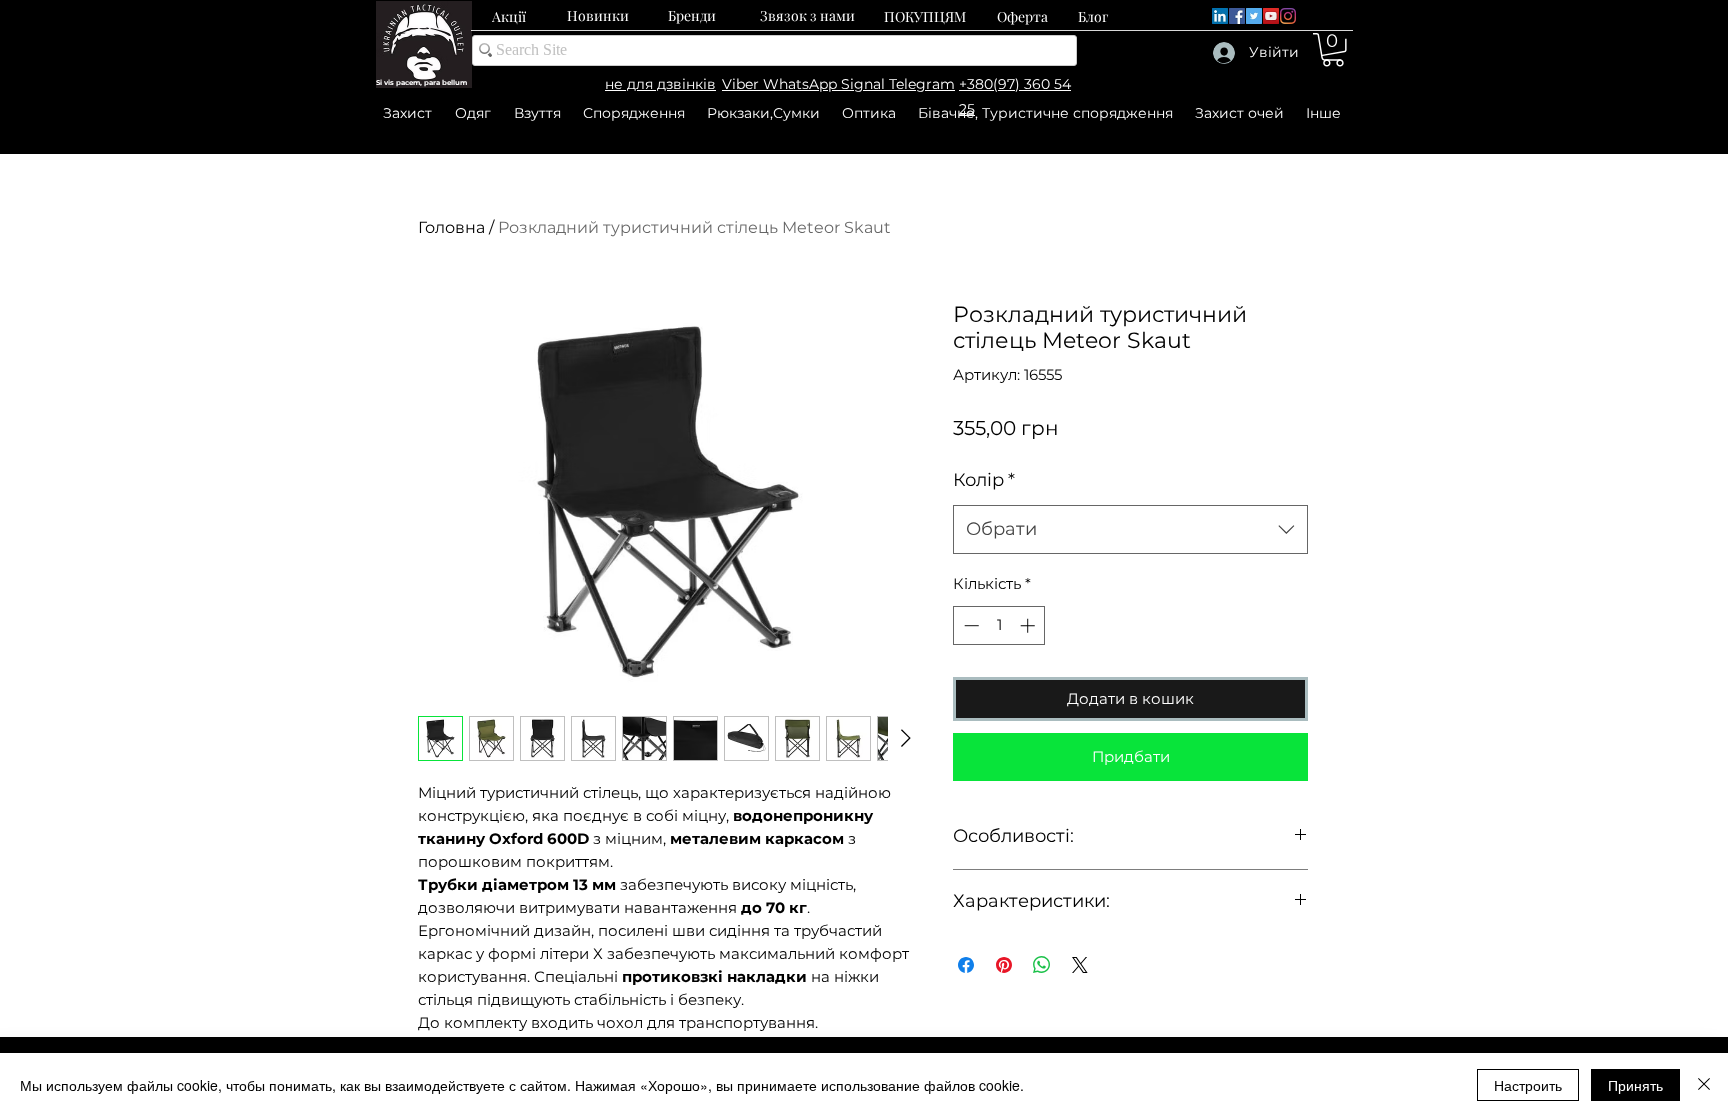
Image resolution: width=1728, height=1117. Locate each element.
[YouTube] (1271, 16)
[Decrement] (969, 625)
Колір (984, 480)
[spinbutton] (999, 625)
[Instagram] (1288, 16)
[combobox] (1130, 530)
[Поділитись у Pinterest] (1004, 965)
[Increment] (1029, 625)
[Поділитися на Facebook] (966, 965)
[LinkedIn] (1220, 16)
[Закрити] (1704, 1085)
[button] (1333, 50)
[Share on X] (1080, 965)
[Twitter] (1254, 16)
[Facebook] (1237, 16)
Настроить (1528, 1085)
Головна (451, 227)
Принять (1635, 1085)
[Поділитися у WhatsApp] (1042, 965)
